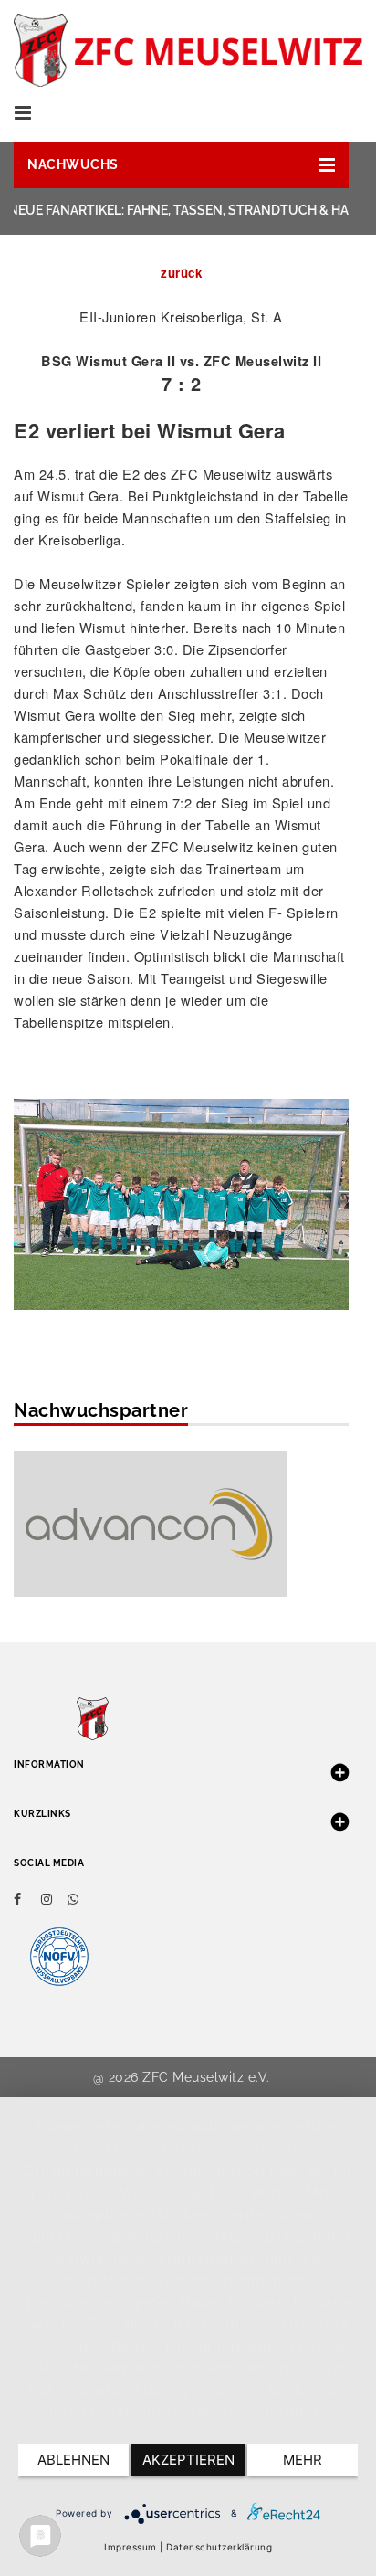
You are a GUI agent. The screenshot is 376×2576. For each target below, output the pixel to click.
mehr (303, 2460)
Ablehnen (73, 2460)
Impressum (131, 2547)
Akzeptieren (188, 2460)
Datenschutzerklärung (219, 2547)
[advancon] (151, 1522)
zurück (181, 273)
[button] (181, 165)
